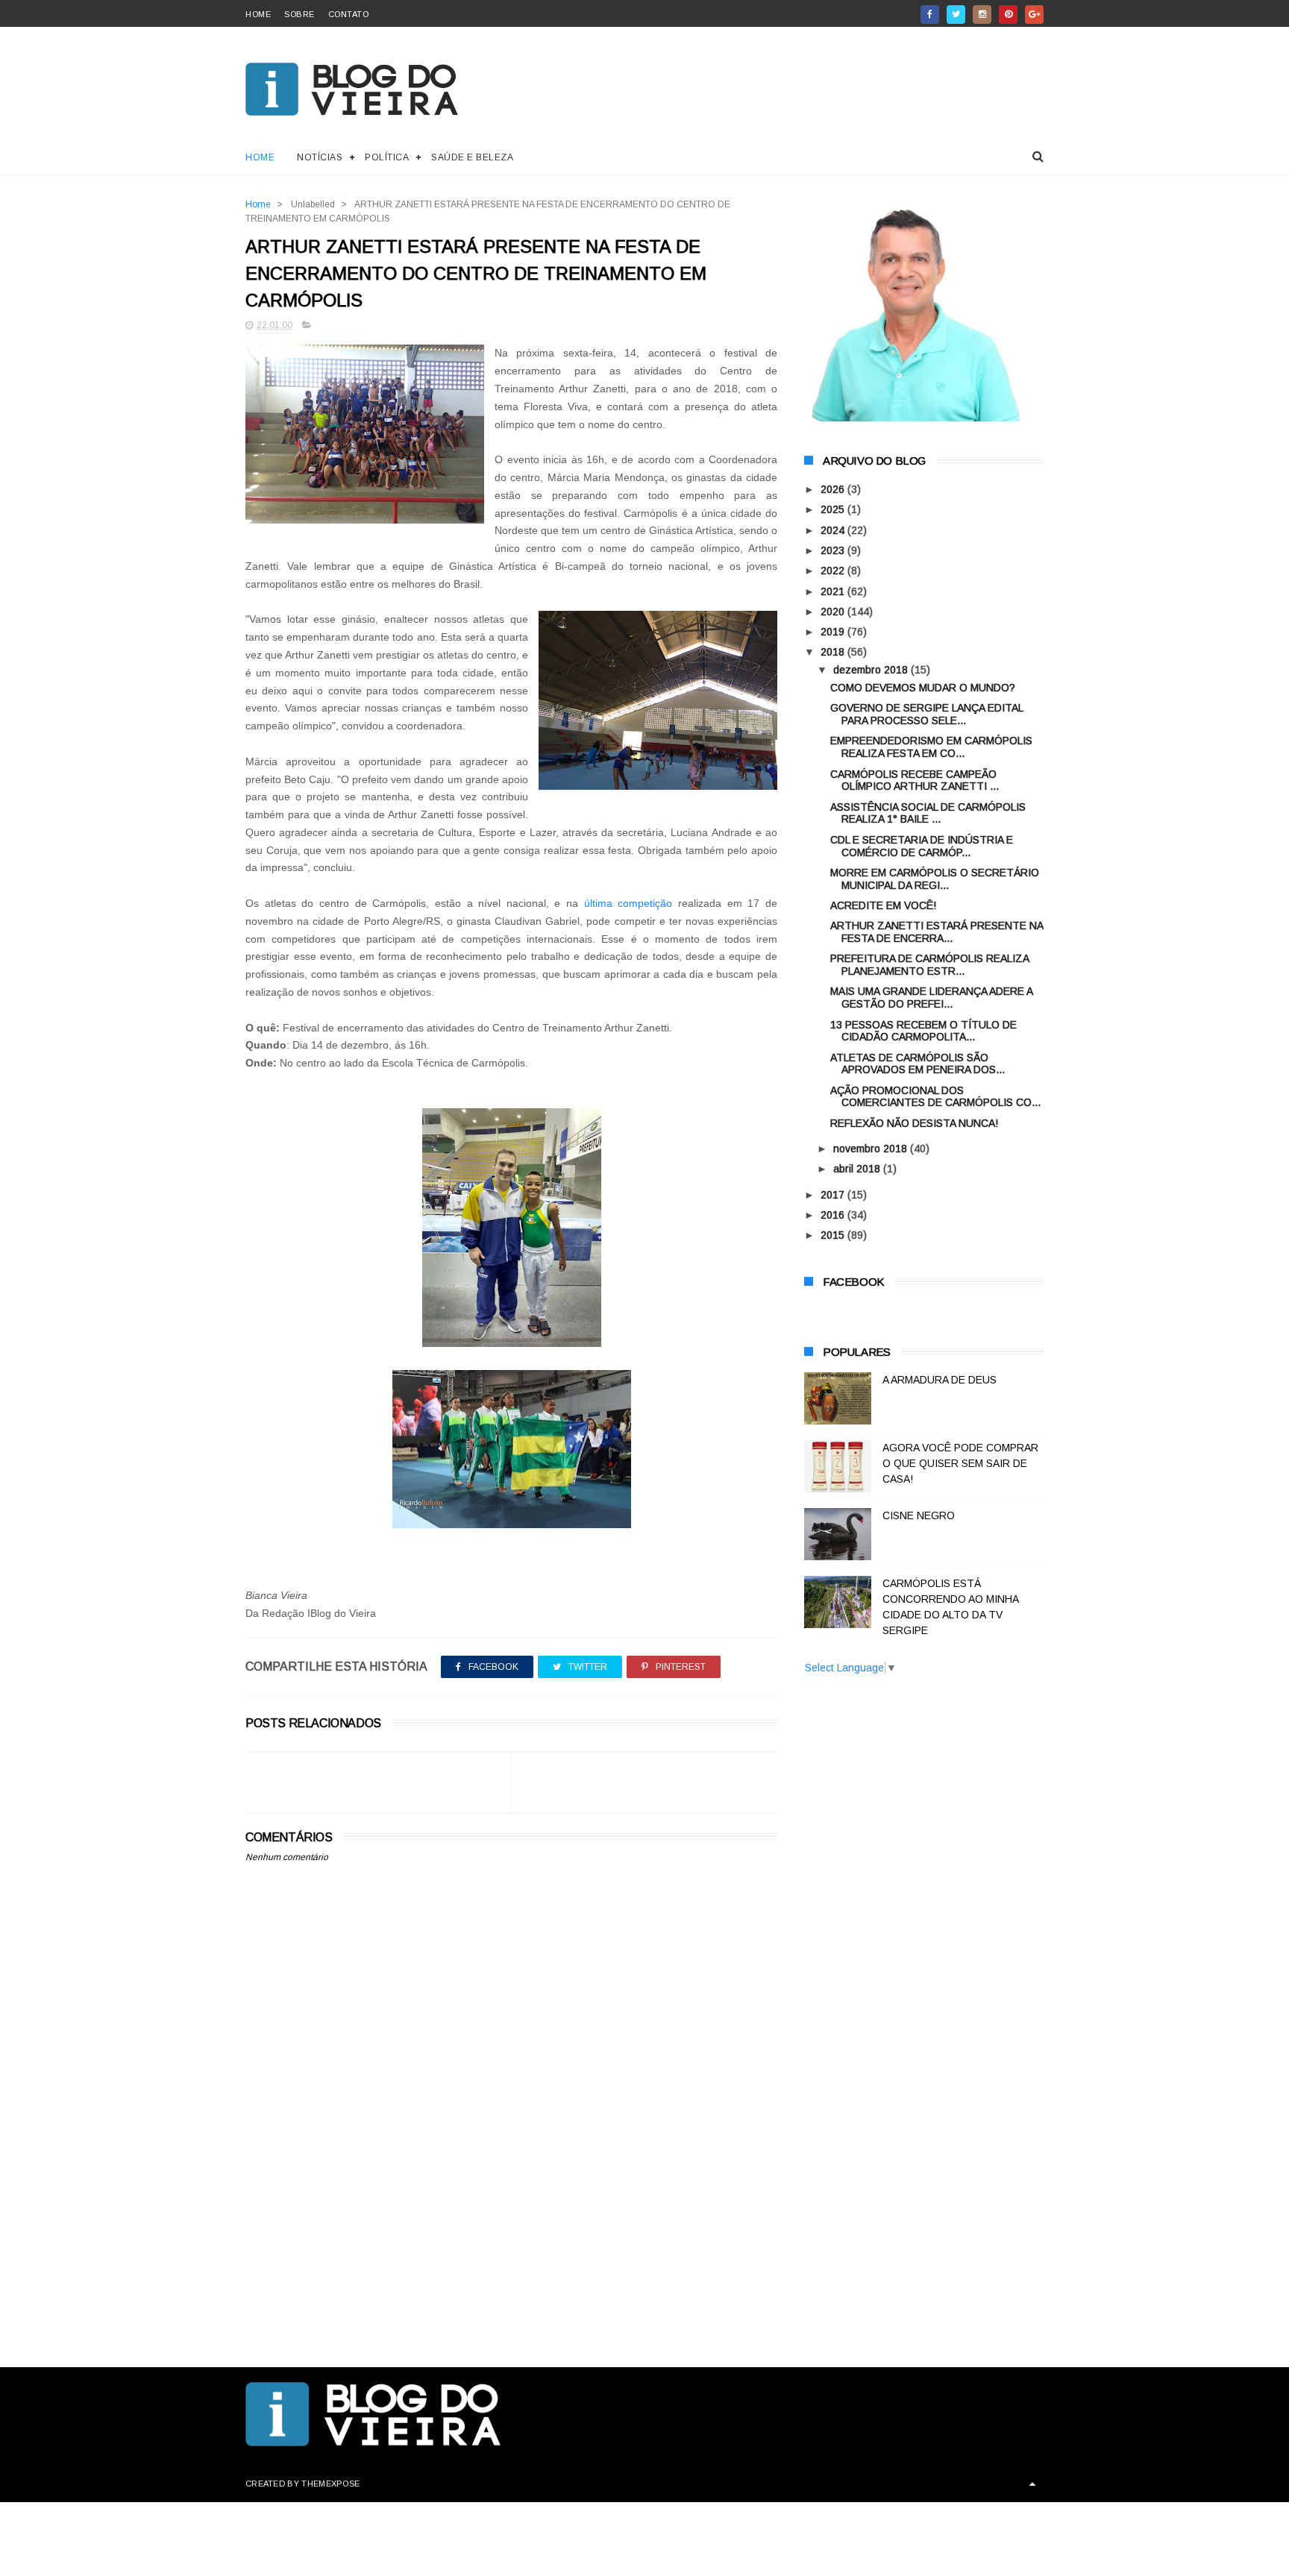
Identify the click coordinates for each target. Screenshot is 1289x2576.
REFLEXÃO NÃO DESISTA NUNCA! (914, 1123)
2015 (834, 1235)
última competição (631, 903)
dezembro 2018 (872, 670)
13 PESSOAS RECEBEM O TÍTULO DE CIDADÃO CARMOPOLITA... (923, 1031)
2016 (834, 1215)
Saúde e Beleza (472, 157)
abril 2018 (858, 1169)
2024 (834, 530)
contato (349, 14)
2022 (834, 571)
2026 (834, 489)
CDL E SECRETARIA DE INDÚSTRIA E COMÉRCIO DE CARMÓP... (922, 846)
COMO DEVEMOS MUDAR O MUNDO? (923, 688)
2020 (834, 612)
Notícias (320, 157)
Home (260, 157)
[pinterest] (1008, 15)
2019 (834, 632)
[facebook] (930, 15)
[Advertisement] (511, 2220)
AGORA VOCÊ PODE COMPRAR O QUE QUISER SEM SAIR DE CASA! (960, 1463)
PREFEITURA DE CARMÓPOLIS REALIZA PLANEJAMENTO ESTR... (929, 965)
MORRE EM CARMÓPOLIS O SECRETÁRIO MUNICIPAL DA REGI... (935, 879)
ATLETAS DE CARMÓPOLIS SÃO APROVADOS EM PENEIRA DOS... (918, 1064)
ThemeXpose (330, 2484)
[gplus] (1034, 15)
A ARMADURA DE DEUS (940, 1380)
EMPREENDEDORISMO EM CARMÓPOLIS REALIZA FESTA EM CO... (931, 747)
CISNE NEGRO (919, 1515)
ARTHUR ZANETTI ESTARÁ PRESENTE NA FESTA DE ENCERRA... (937, 932)
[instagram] (982, 15)
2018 (834, 652)
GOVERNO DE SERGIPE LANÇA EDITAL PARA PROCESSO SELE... (926, 714)
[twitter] (956, 15)
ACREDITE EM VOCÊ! (883, 905)
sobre (299, 14)
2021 (834, 591)
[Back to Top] (1032, 2484)
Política (387, 157)
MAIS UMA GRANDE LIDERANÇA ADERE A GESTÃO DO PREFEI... (931, 998)
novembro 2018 (872, 1149)
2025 (834, 509)
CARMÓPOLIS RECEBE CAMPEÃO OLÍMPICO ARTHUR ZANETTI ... (915, 780)
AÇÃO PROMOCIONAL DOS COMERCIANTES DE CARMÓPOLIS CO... (935, 1097)
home (258, 14)
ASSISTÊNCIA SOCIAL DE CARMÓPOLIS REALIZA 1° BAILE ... (928, 813)
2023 (834, 550)
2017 (834, 1195)
